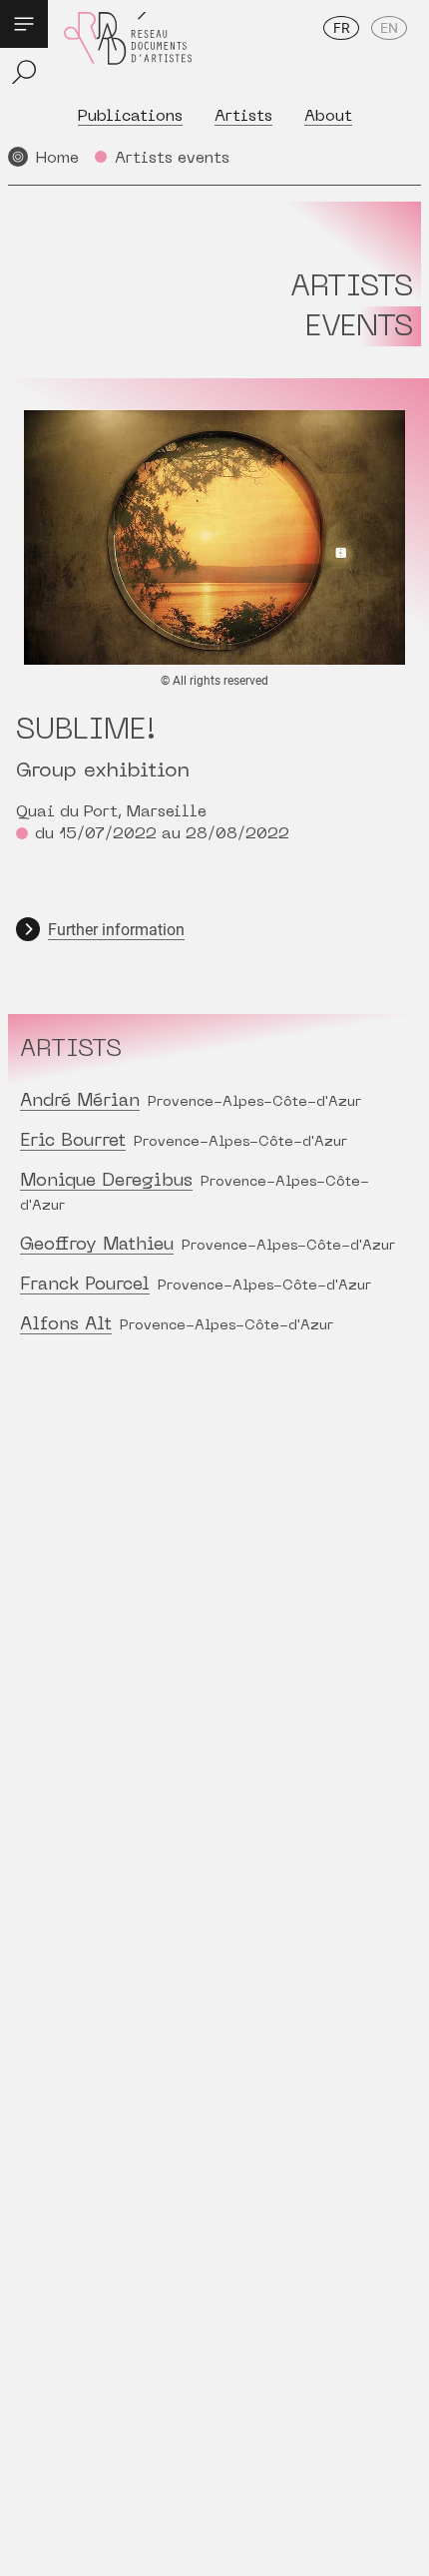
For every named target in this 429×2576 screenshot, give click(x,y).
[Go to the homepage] (128, 51)
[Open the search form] (24, 72)
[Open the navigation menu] (24, 24)
